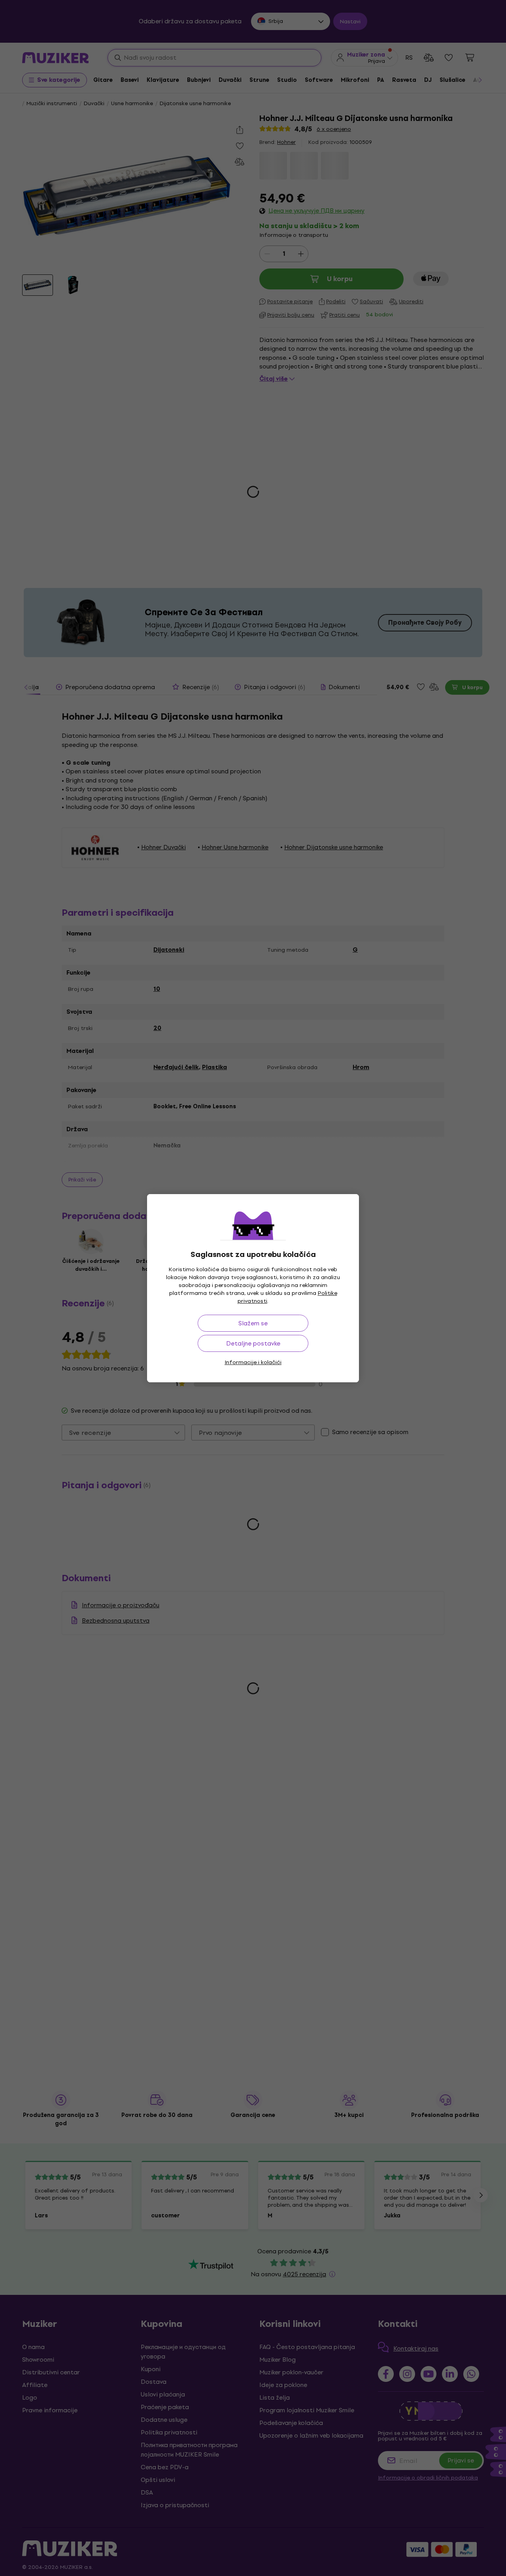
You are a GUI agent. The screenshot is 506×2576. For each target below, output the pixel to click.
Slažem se (253, 1323)
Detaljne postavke (253, 1343)
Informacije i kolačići (253, 1362)
